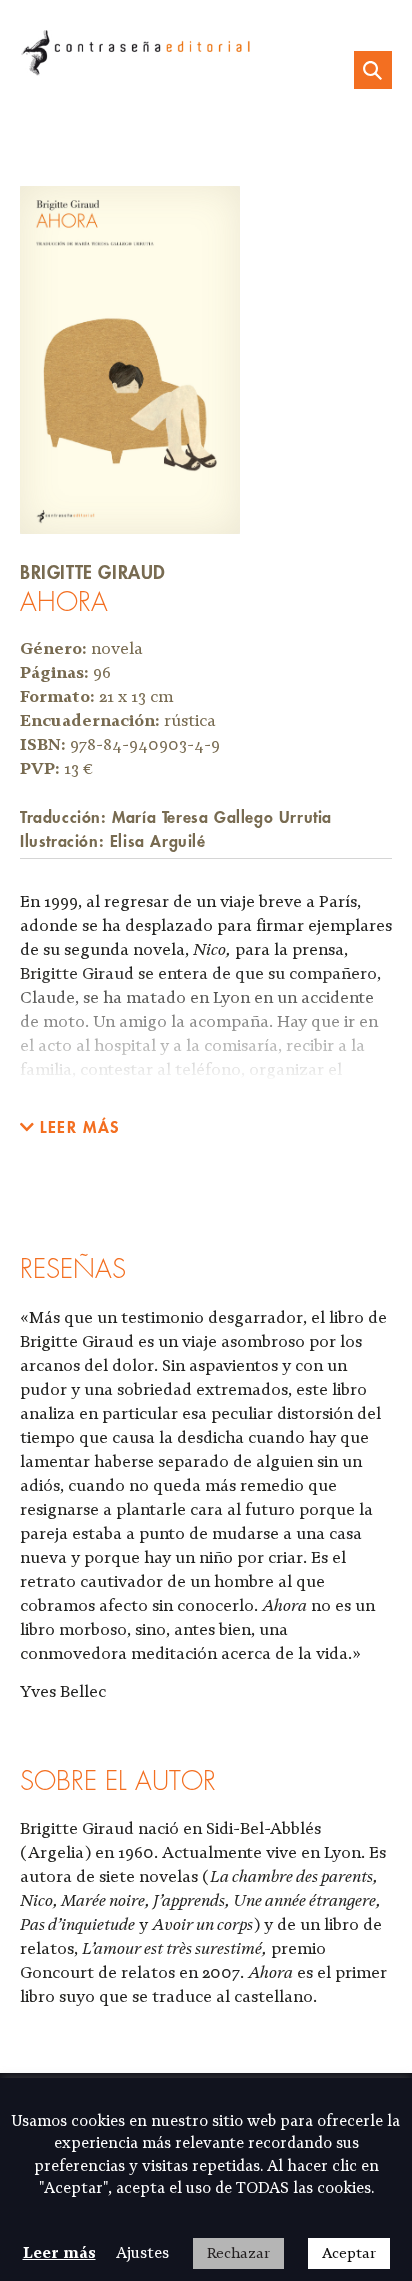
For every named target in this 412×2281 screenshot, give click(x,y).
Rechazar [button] (238, 2253)
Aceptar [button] (349, 2253)
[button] (70, 1127)
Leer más (59, 2252)
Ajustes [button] (142, 2252)
